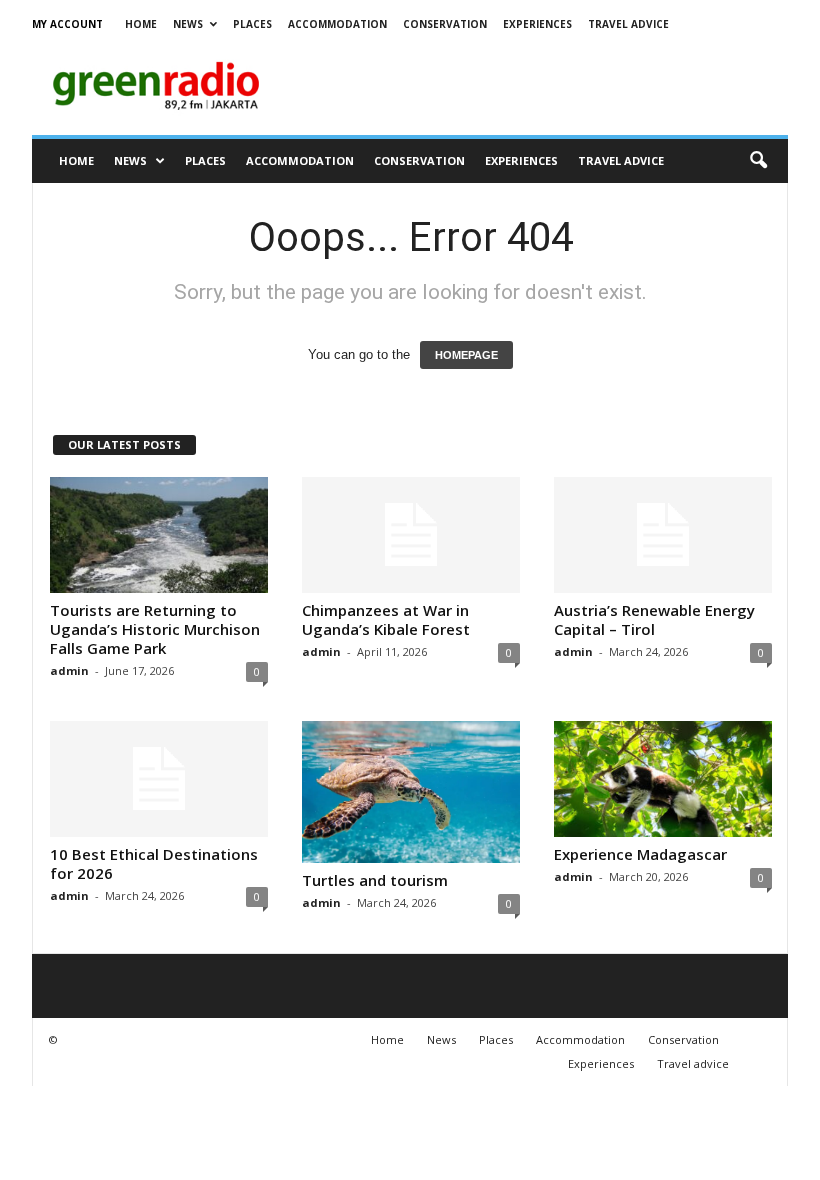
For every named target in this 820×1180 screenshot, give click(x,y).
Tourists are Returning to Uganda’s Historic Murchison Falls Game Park (155, 629)
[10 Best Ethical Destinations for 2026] (159, 779)
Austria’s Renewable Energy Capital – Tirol (654, 619)
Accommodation (337, 24)
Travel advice (628, 24)
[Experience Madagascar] (663, 779)
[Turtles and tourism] (411, 792)
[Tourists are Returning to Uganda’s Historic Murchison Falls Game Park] (159, 535)
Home (141, 24)
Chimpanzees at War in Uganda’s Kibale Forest (386, 619)
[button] (758, 161)
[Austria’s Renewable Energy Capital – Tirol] (663, 535)
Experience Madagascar (640, 854)
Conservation (445, 24)
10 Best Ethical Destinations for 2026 (154, 863)
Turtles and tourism (375, 880)
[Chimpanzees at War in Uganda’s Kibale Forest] (411, 535)
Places (252, 24)
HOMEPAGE (466, 355)
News (188, 24)
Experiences (537, 24)
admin (69, 670)
